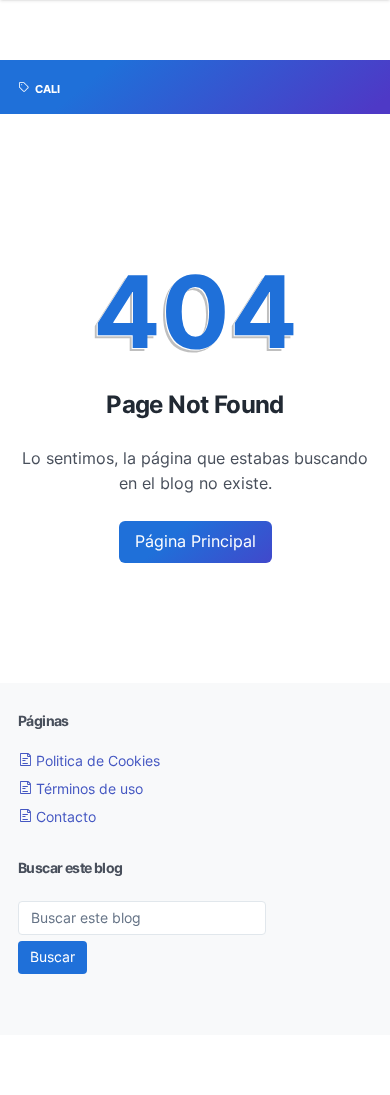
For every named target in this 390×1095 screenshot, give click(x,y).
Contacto (64, 816)
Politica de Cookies (96, 760)
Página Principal (195, 541)
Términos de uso (87, 788)
